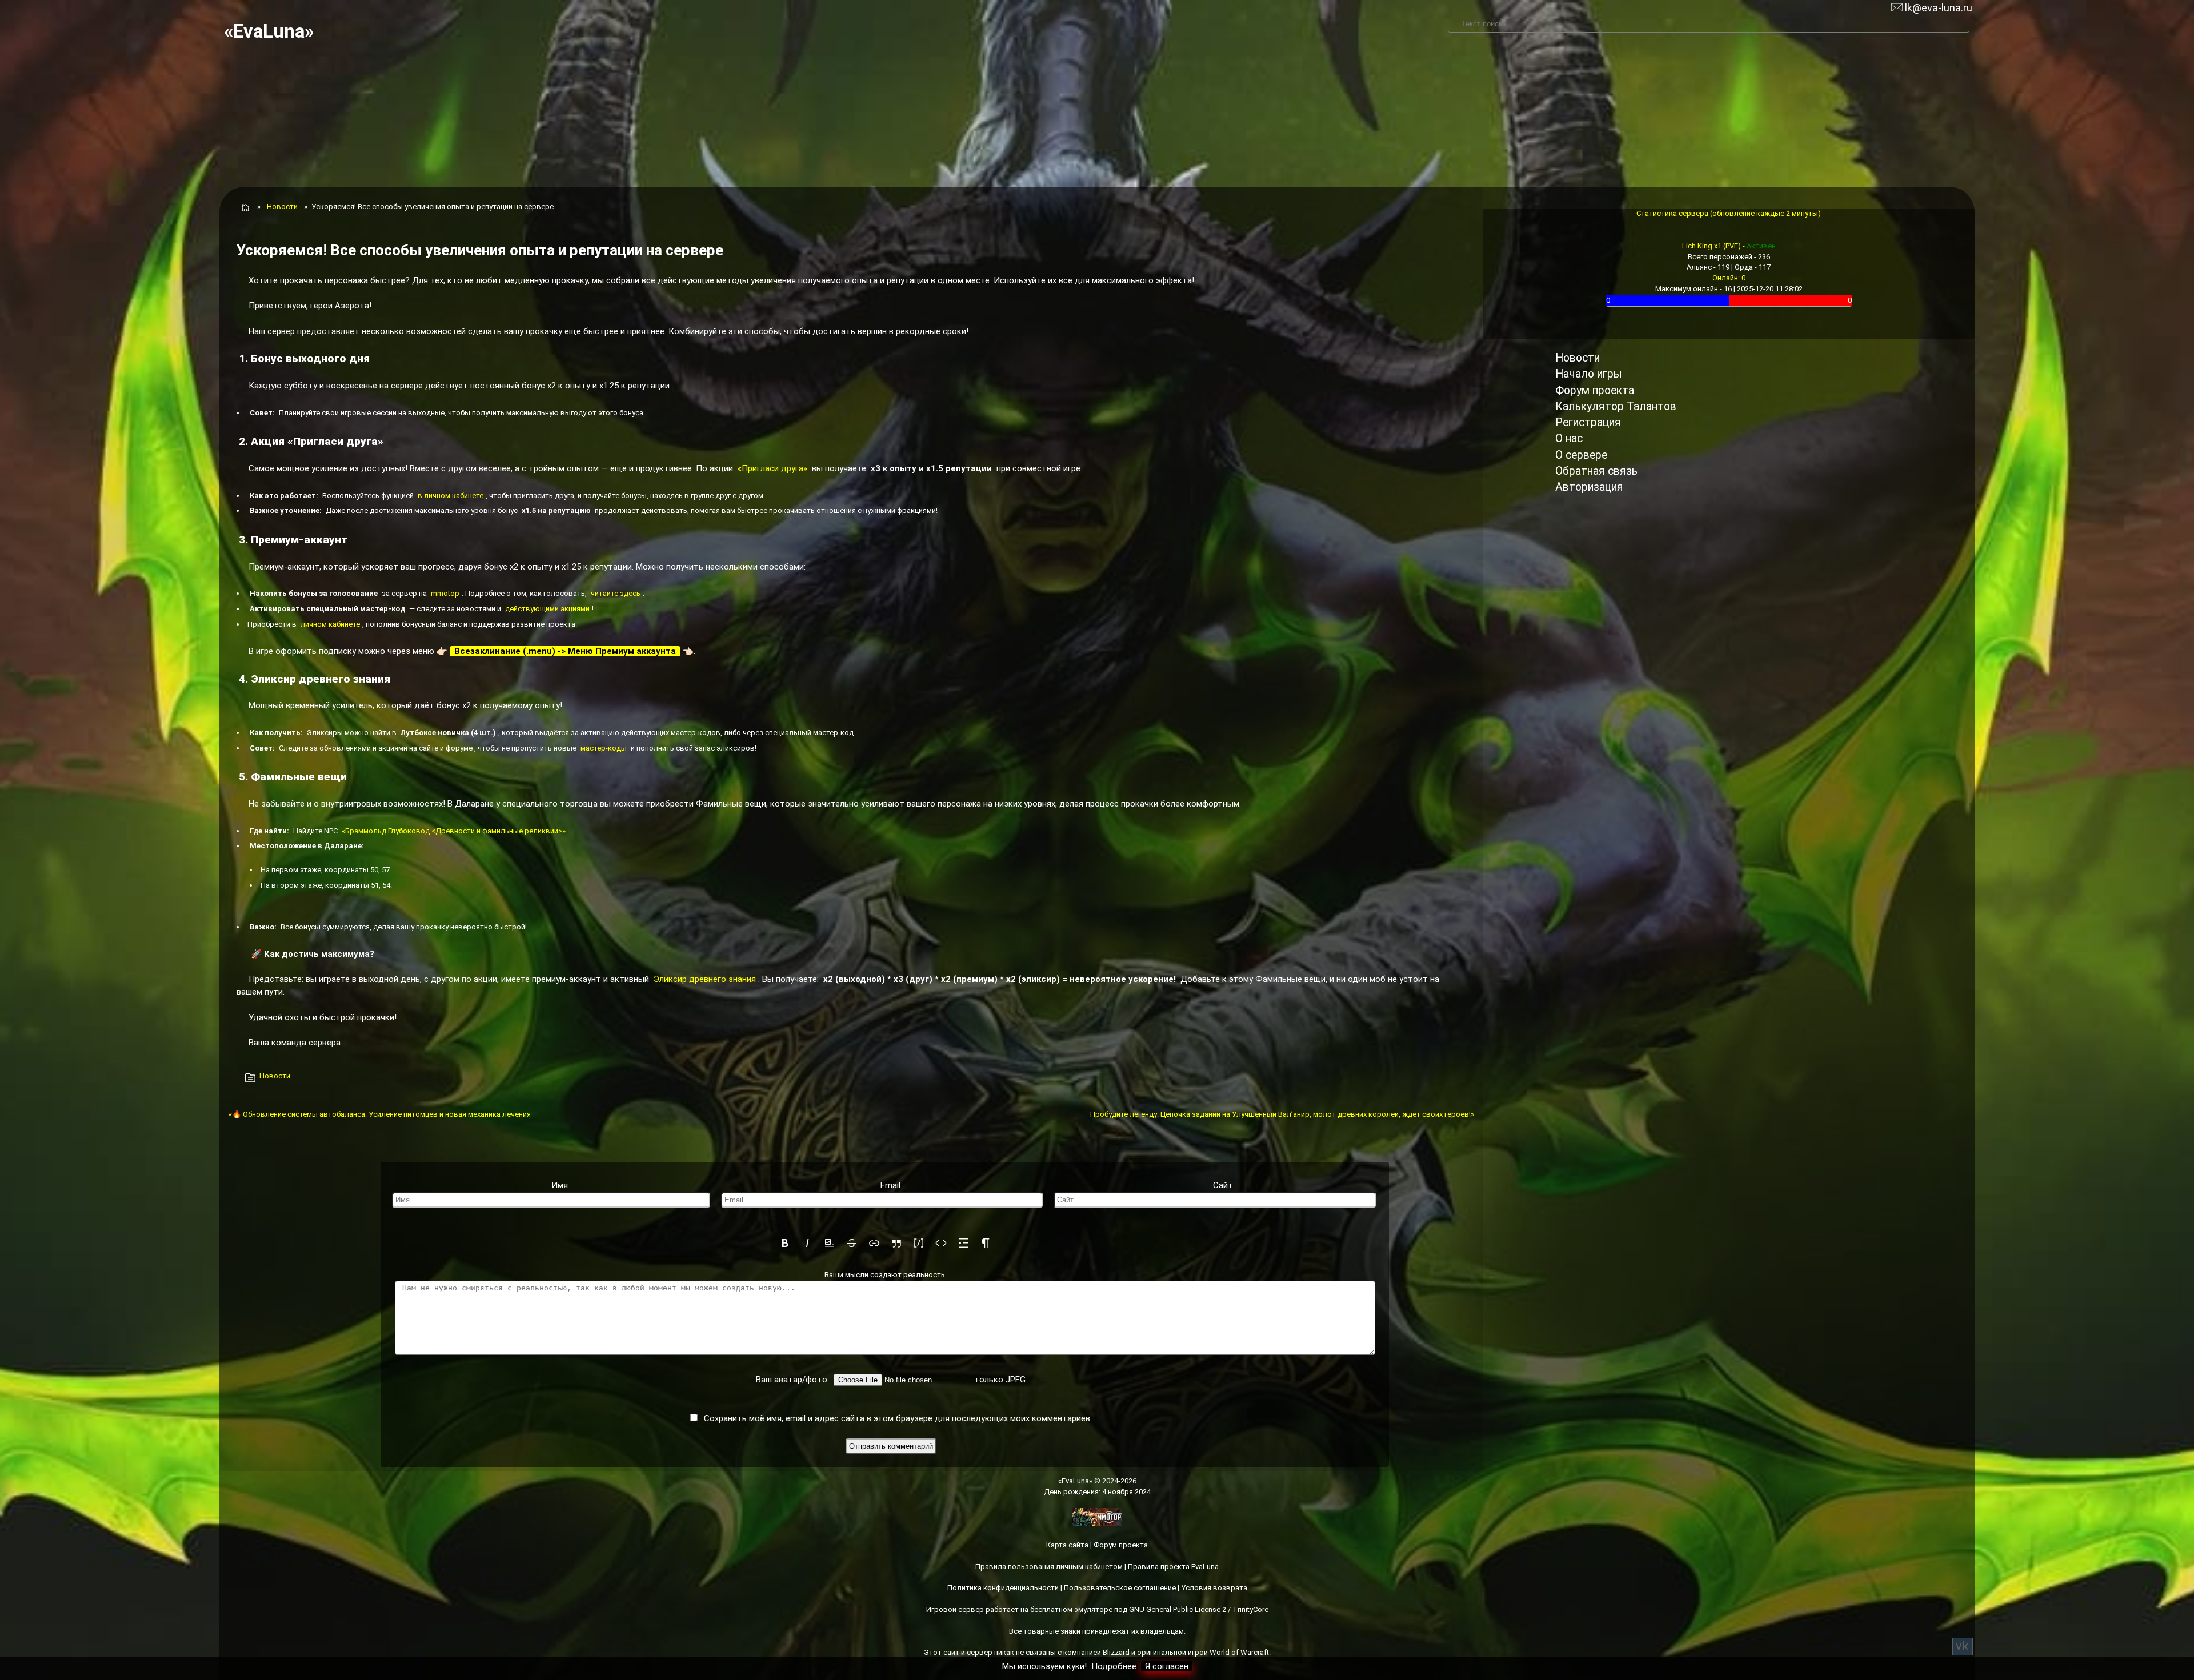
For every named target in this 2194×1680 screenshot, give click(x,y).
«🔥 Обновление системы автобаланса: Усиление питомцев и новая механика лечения (380, 1114)
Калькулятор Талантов (1616, 406)
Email (890, 1185)
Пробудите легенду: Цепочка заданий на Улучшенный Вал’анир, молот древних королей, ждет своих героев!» (1282, 1114)
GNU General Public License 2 (1178, 1609)
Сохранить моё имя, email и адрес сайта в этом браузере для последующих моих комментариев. (898, 1418)
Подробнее (1114, 1666)
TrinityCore (1250, 1609)
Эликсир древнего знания (705, 979)
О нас (1569, 438)
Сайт (1223, 1185)
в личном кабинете (451, 496)
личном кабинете (330, 624)
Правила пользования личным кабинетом (1049, 1567)
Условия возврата (1214, 1588)
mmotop (445, 593)
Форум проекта (1595, 390)
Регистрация (1588, 422)
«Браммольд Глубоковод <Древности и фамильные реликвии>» (454, 831)
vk (1962, 1646)
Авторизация (1589, 487)
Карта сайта (1067, 1545)
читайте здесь (616, 593)
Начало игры (1589, 374)
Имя (560, 1185)
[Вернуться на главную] (245, 207)
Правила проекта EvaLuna (1173, 1567)
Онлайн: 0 (1729, 278)
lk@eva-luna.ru (1937, 8)
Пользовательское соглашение (1120, 1588)
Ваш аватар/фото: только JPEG (891, 1380)
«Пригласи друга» (772, 468)
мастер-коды (604, 748)
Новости (282, 207)
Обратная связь (1596, 471)
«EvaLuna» (269, 31)
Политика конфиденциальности (1003, 1588)
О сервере (1581, 455)
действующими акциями (547, 609)
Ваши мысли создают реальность (885, 1275)
